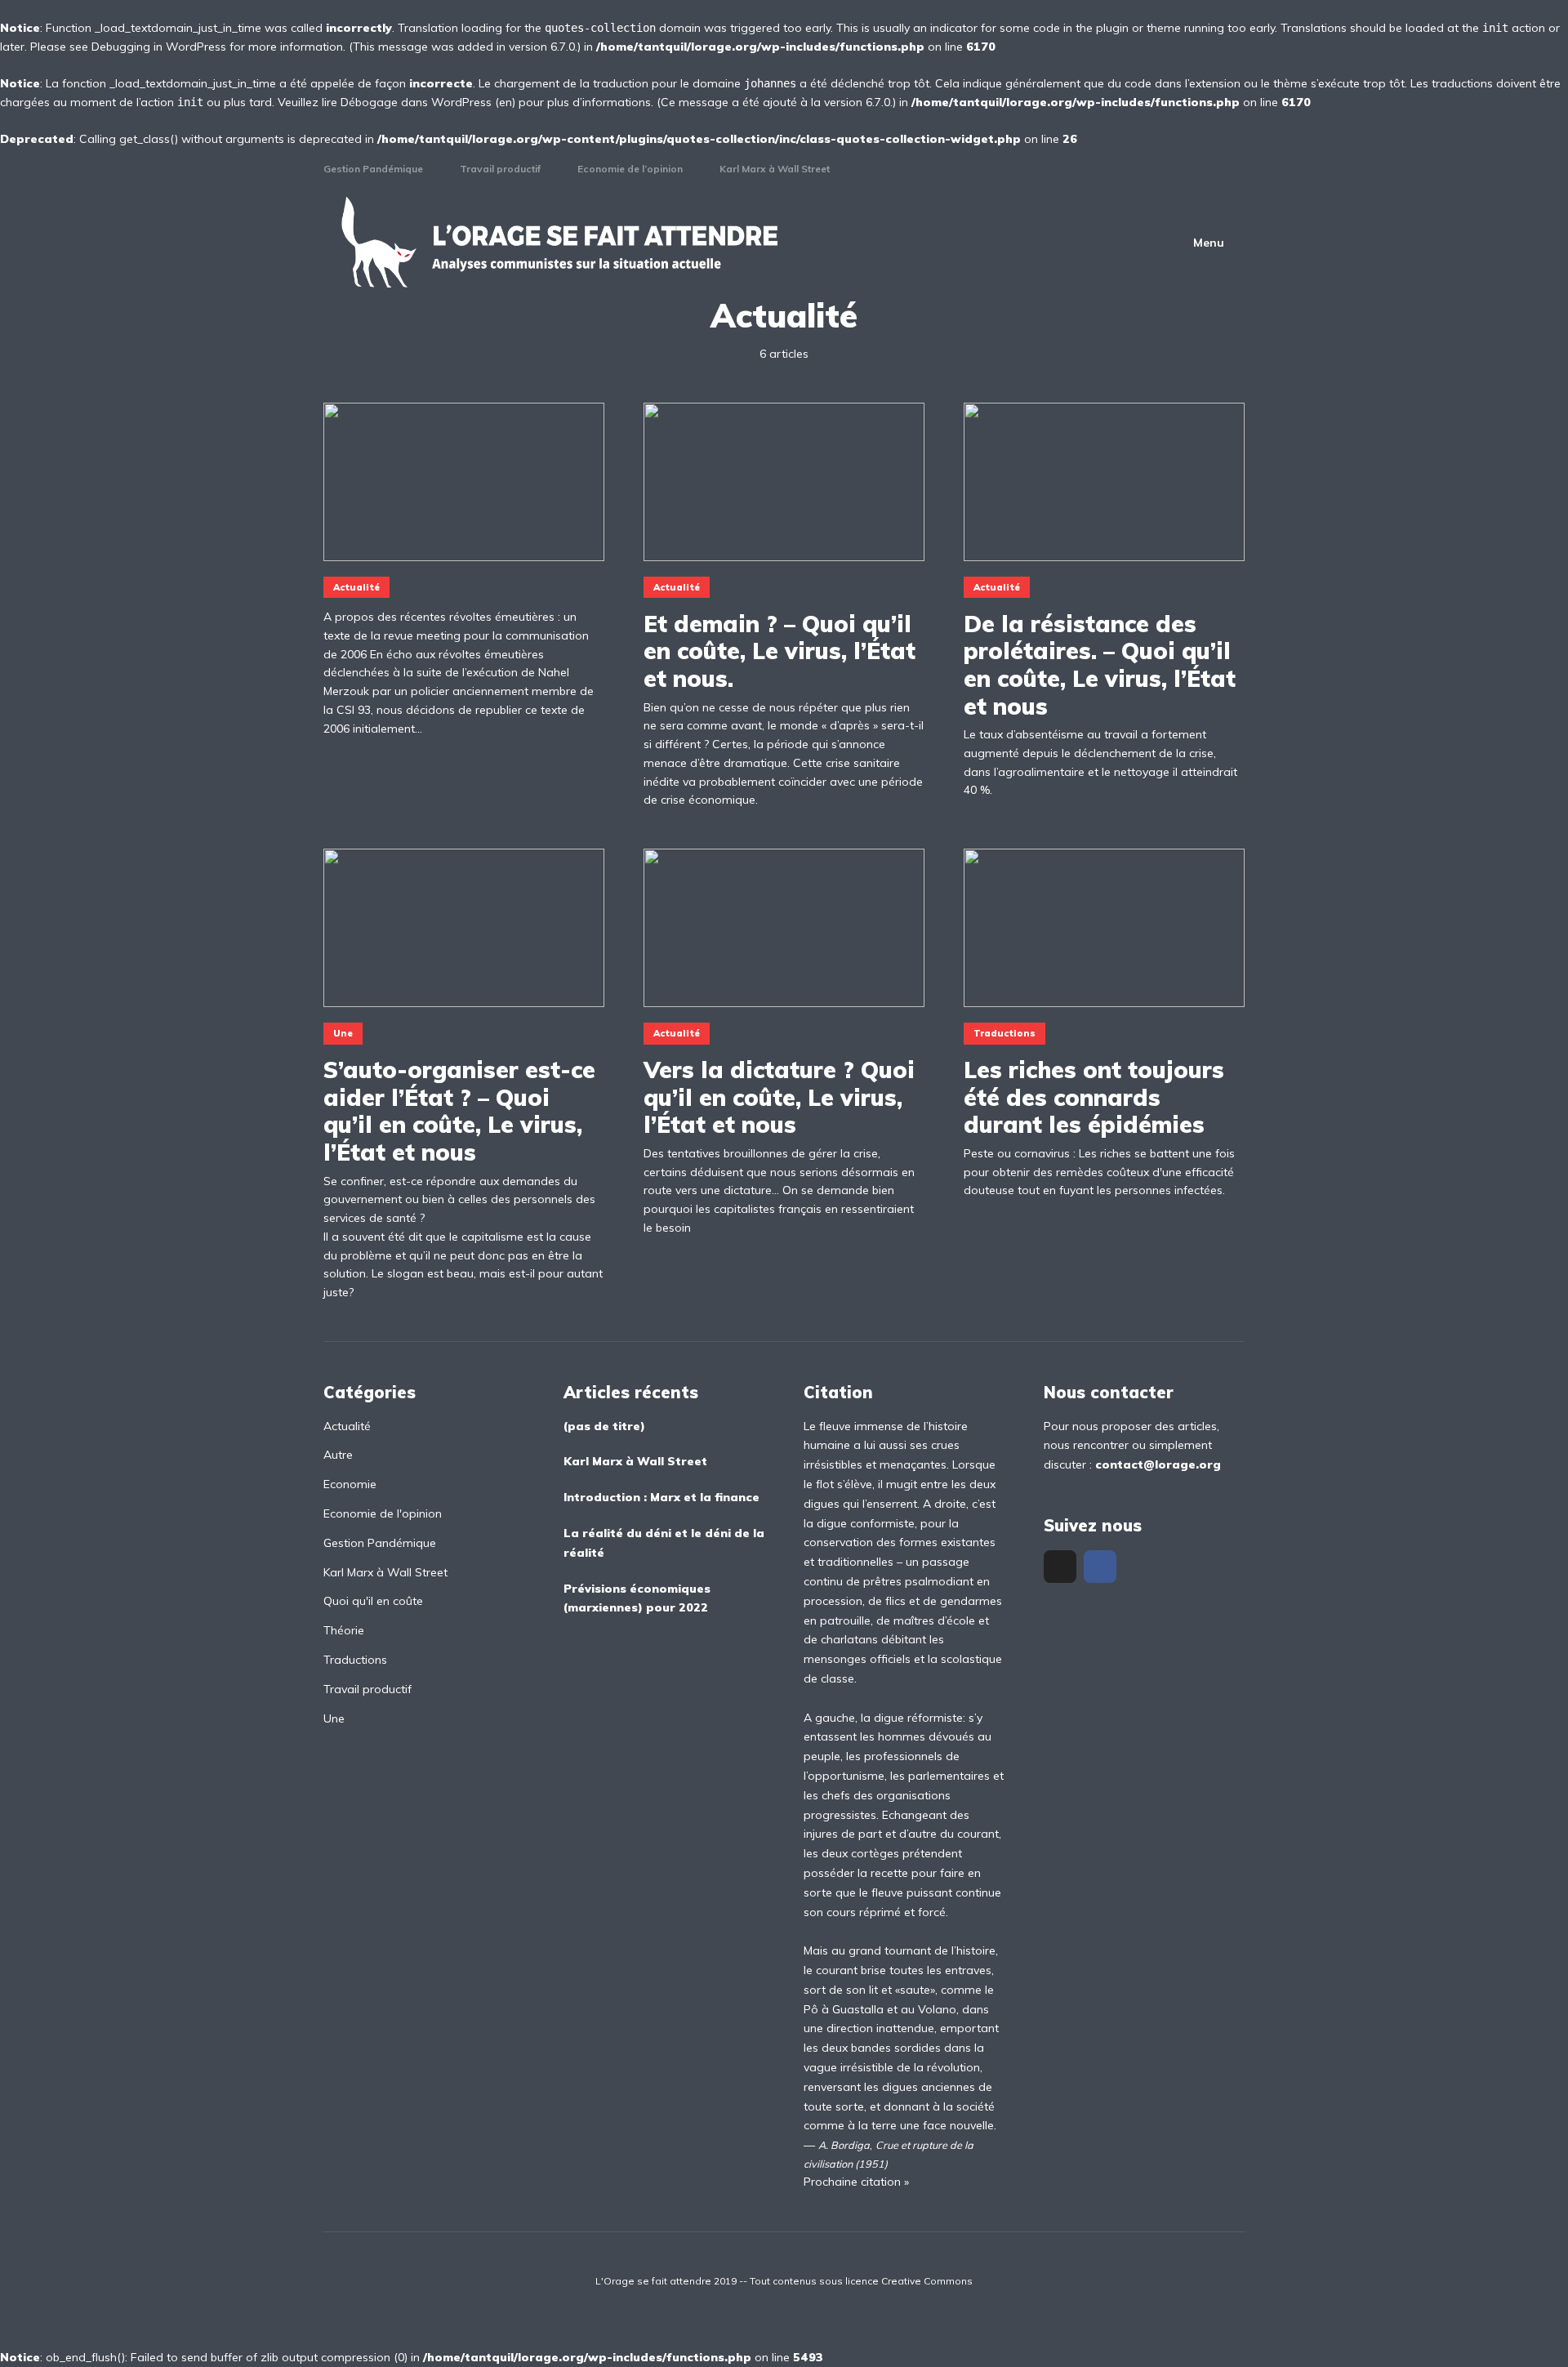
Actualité (356, 587)
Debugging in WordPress (159, 47)
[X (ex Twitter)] (1060, 1567)
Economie (350, 1484)
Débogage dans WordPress (416, 102)
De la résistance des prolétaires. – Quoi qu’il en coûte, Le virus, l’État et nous (1100, 665)
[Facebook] (1100, 1567)
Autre (338, 1455)
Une (343, 1033)
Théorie (344, 1630)
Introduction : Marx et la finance (661, 1497)
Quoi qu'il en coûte (373, 1601)
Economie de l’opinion (630, 169)
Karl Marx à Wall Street (775, 169)
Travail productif (500, 169)
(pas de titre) (604, 1426)
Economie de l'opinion (383, 1513)
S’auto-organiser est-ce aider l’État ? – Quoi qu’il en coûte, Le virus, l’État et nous (459, 1111)
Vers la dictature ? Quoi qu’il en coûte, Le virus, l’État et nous (779, 1097)
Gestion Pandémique (373, 169)
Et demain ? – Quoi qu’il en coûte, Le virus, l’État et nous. (780, 651)
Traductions (1004, 1033)
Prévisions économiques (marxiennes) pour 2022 (637, 1598)
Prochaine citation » (856, 2182)
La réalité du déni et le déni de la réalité (664, 1543)
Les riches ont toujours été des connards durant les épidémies (1094, 1097)
